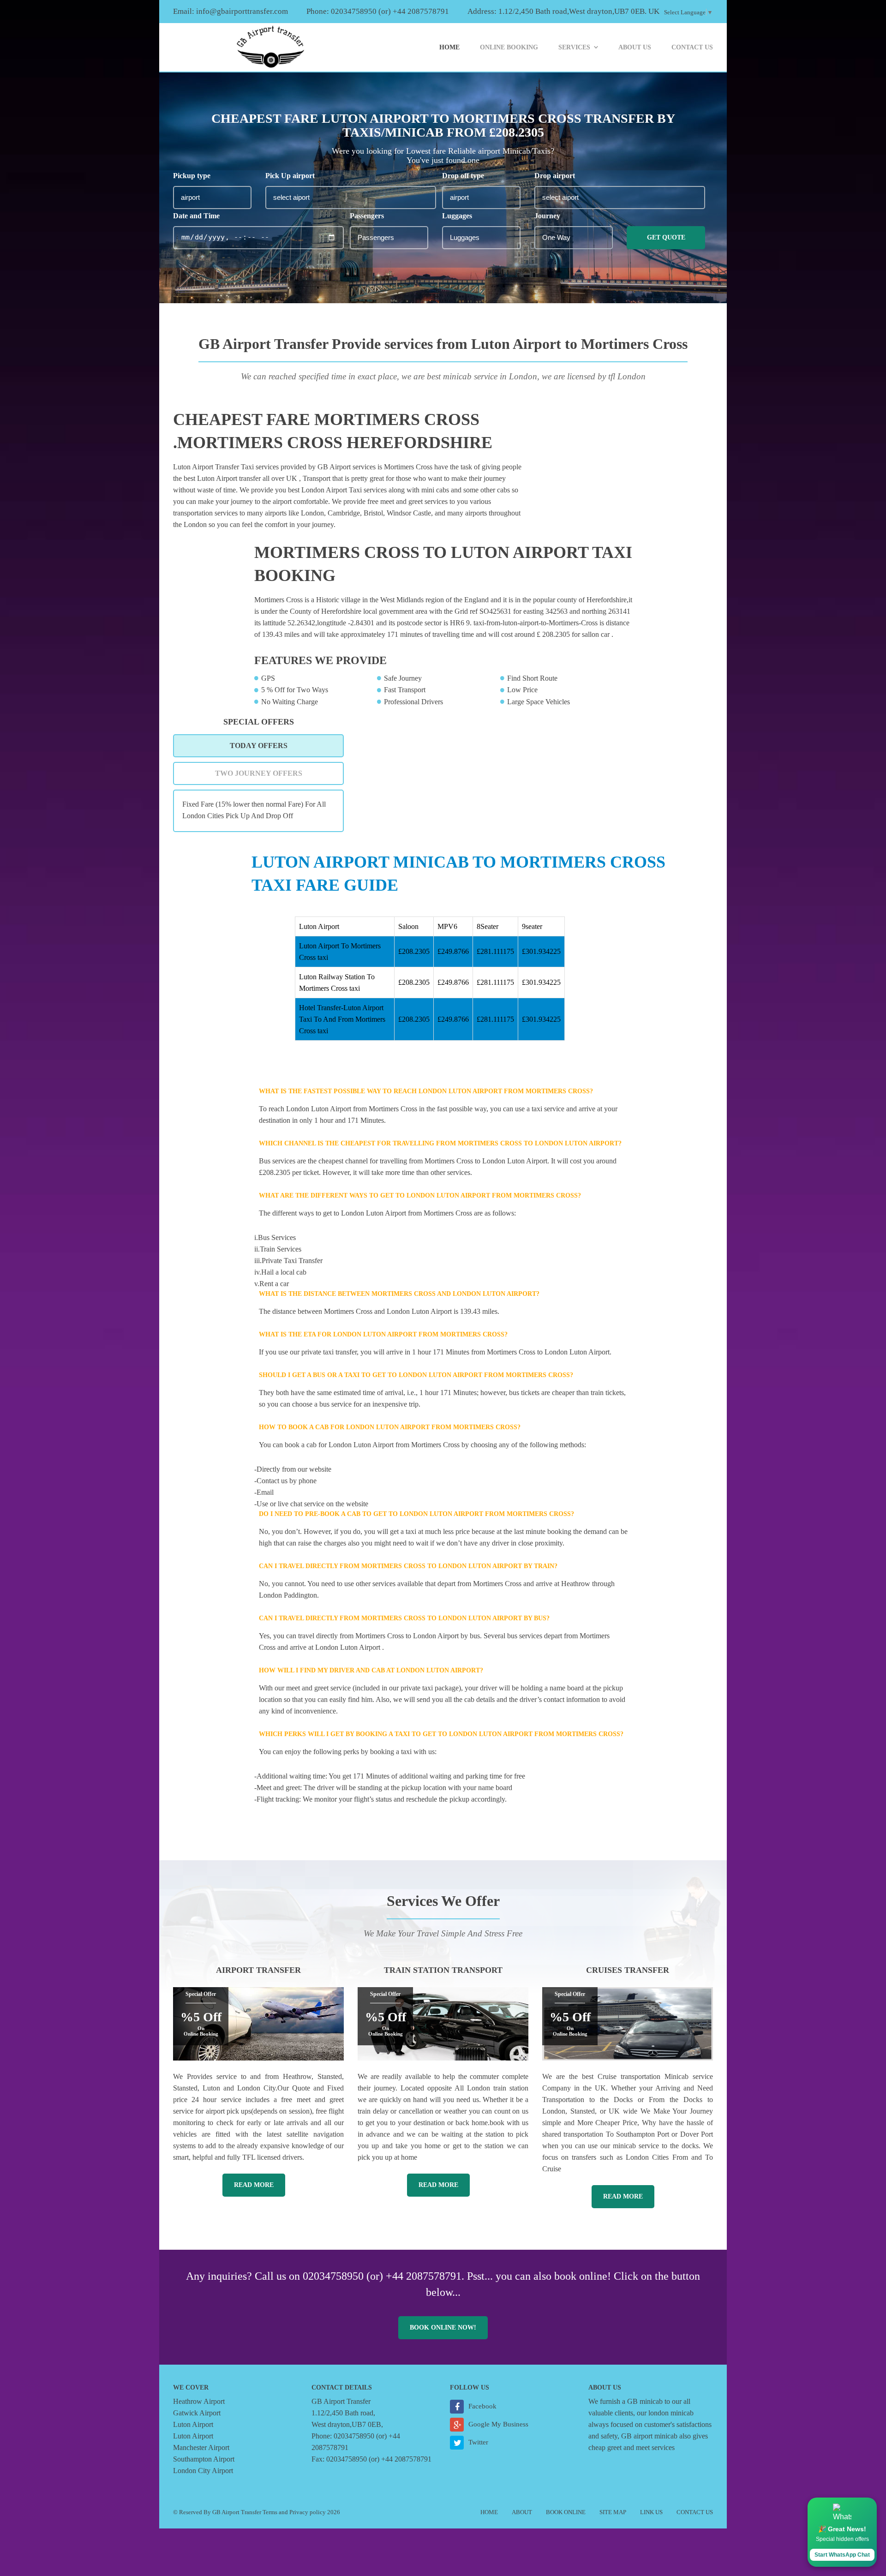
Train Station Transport (443, 1970)
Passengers (367, 216)
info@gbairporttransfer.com (242, 11)
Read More (254, 2185)
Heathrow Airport (199, 2401)
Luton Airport (193, 2424)
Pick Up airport (290, 176)
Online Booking (509, 47)
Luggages (457, 216)
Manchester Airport (201, 2447)
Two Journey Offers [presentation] (259, 773)
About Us (635, 47)
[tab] (258, 746)
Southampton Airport (204, 2459)
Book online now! (443, 2327)
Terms (270, 2512)
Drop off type (463, 176)
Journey (547, 216)
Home (449, 47)
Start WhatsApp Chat (842, 2555)
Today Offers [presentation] (259, 746)
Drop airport (555, 176)
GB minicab (645, 2401)
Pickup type (192, 176)
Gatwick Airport (197, 2413)
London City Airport (203, 2471)
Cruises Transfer (628, 1970)
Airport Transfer (258, 1970)
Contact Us (692, 47)
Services (574, 47)
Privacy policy (308, 2512)
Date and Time (196, 216)
